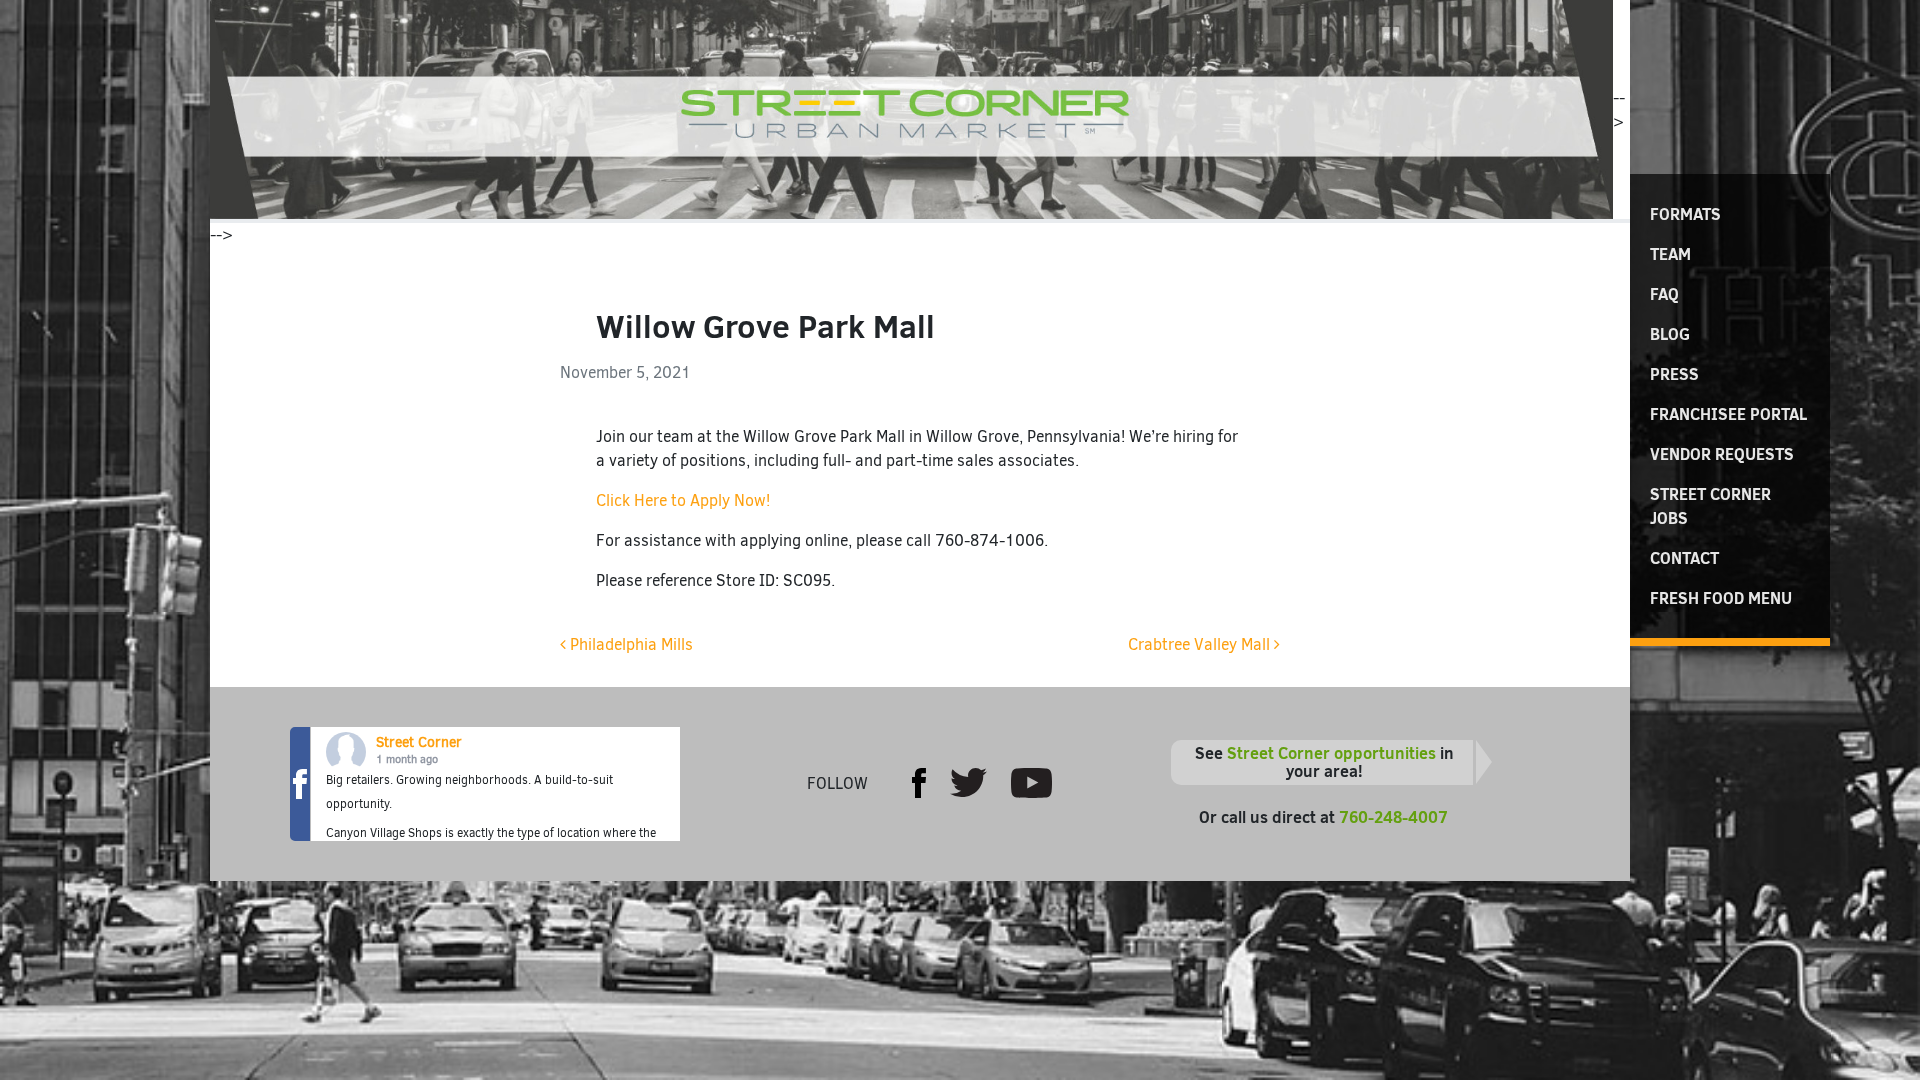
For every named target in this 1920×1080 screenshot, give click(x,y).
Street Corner (419, 742)
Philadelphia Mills (629, 644)
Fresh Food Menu (1721, 598)
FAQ (1664, 294)
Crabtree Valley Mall (1201, 644)
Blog (1670, 334)
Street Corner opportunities (1331, 753)
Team (1670, 254)
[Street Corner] (911, 109)
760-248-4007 (1393, 817)
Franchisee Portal (1728, 414)
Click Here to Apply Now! (683, 500)
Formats (1685, 214)
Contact (1684, 558)
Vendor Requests (1722, 454)
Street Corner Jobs (1710, 506)
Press (1674, 374)
